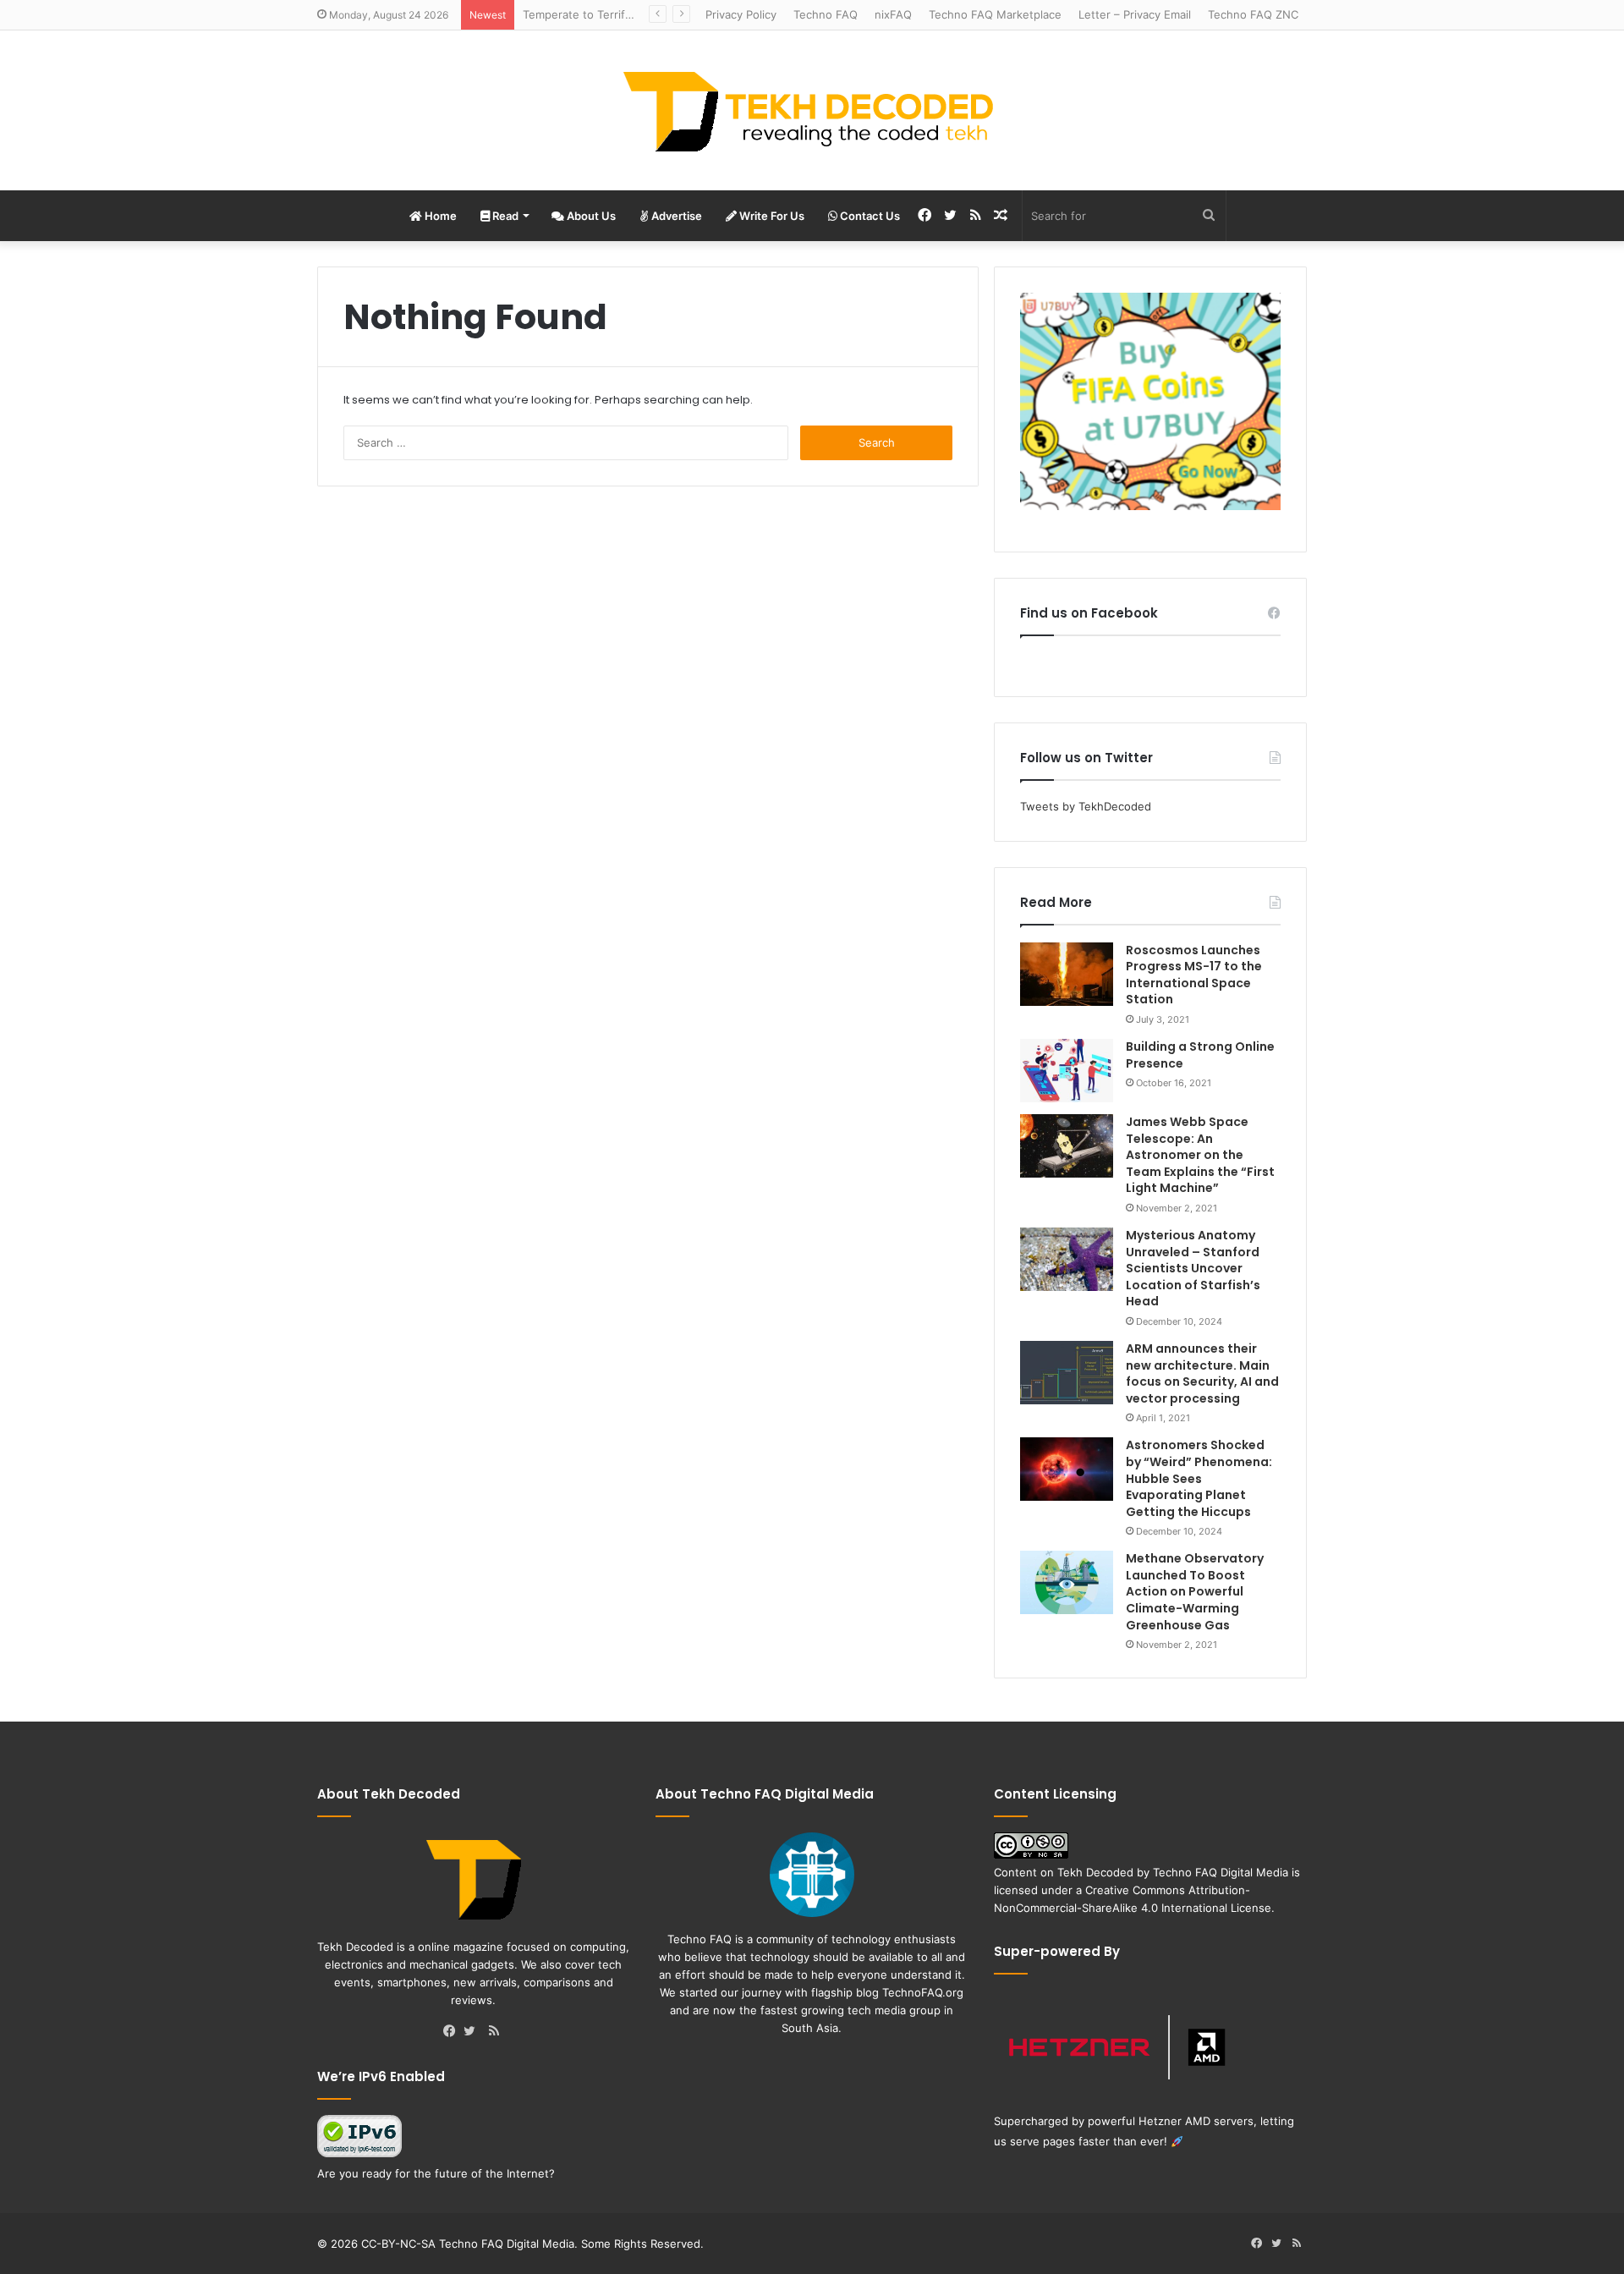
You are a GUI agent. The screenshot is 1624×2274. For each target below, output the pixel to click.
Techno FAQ (826, 14)
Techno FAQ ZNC (1253, 14)
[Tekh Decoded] (812, 110)
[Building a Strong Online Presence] (1067, 1071)
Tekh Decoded (1095, 1872)
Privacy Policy (741, 14)
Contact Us (869, 216)
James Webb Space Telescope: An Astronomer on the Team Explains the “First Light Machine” (1200, 1155)
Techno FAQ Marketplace (995, 14)
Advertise (675, 216)
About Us (590, 216)
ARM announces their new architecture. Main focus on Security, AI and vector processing (1202, 1373)
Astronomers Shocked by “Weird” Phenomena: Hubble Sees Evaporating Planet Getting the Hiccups (1199, 1478)
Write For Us (771, 216)
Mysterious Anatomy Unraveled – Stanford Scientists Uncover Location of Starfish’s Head (1193, 1268)
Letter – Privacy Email (1135, 14)
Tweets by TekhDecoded (1086, 806)
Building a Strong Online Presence (1200, 1055)
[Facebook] (453, 2032)
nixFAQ (893, 14)
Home (439, 216)
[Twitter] (474, 2032)
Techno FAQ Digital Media (1221, 1872)
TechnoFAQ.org (923, 1992)
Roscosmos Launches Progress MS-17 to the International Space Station (1194, 975)
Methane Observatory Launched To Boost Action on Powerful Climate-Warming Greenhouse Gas (1195, 1591)
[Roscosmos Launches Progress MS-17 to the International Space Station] (1067, 974)
